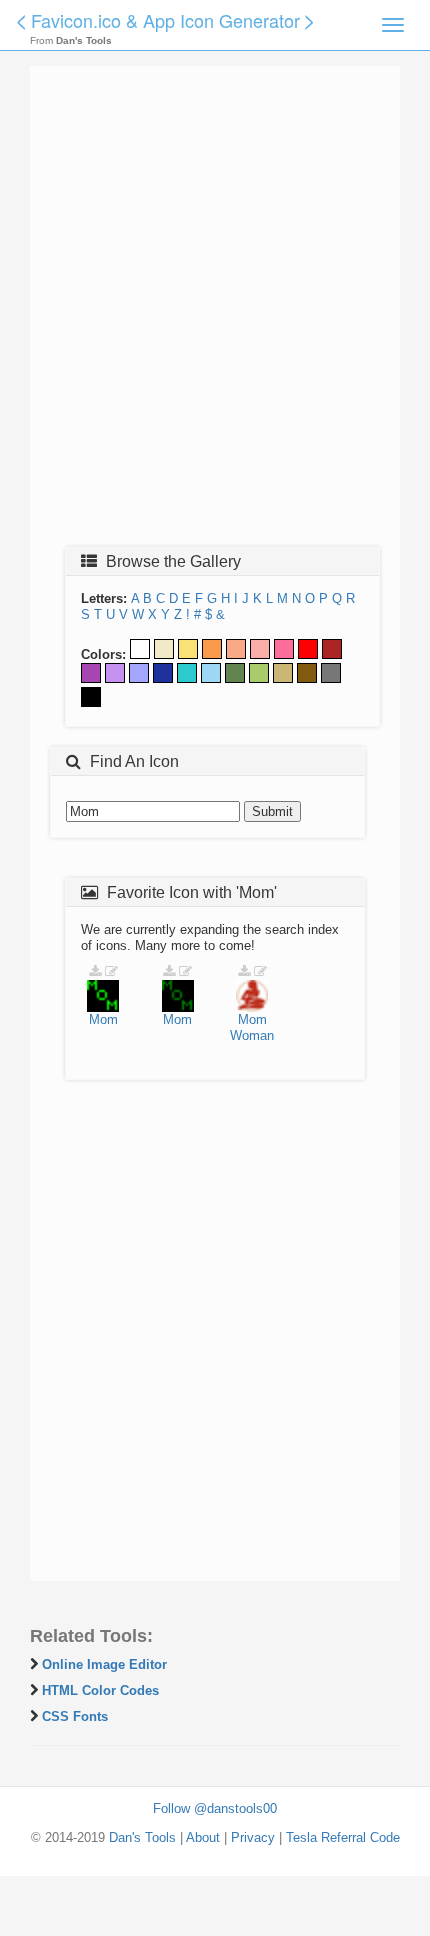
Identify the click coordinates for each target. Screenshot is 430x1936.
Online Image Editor (104, 1664)
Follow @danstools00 (215, 1808)
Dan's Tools (142, 1837)
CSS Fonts (75, 1716)
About (203, 1837)
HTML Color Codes (100, 1690)
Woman (252, 1035)
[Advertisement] (215, 312)
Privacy (253, 1837)
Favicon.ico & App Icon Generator (165, 20)
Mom (103, 1019)
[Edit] (111, 971)
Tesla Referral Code (343, 1837)
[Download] (95, 971)
